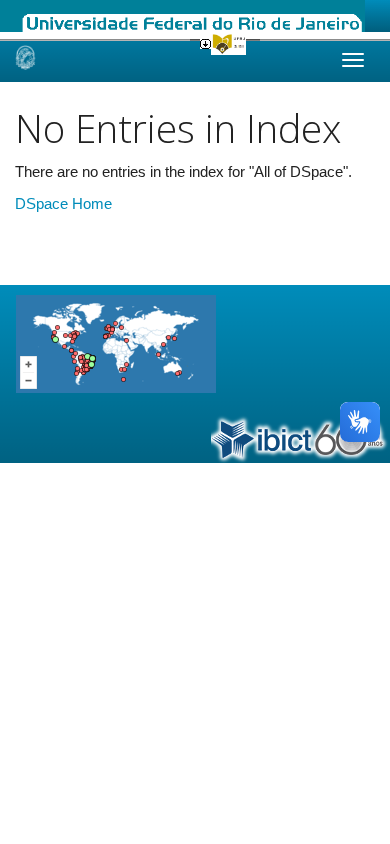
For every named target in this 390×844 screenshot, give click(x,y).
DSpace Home (63, 203)
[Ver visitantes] (116, 342)
